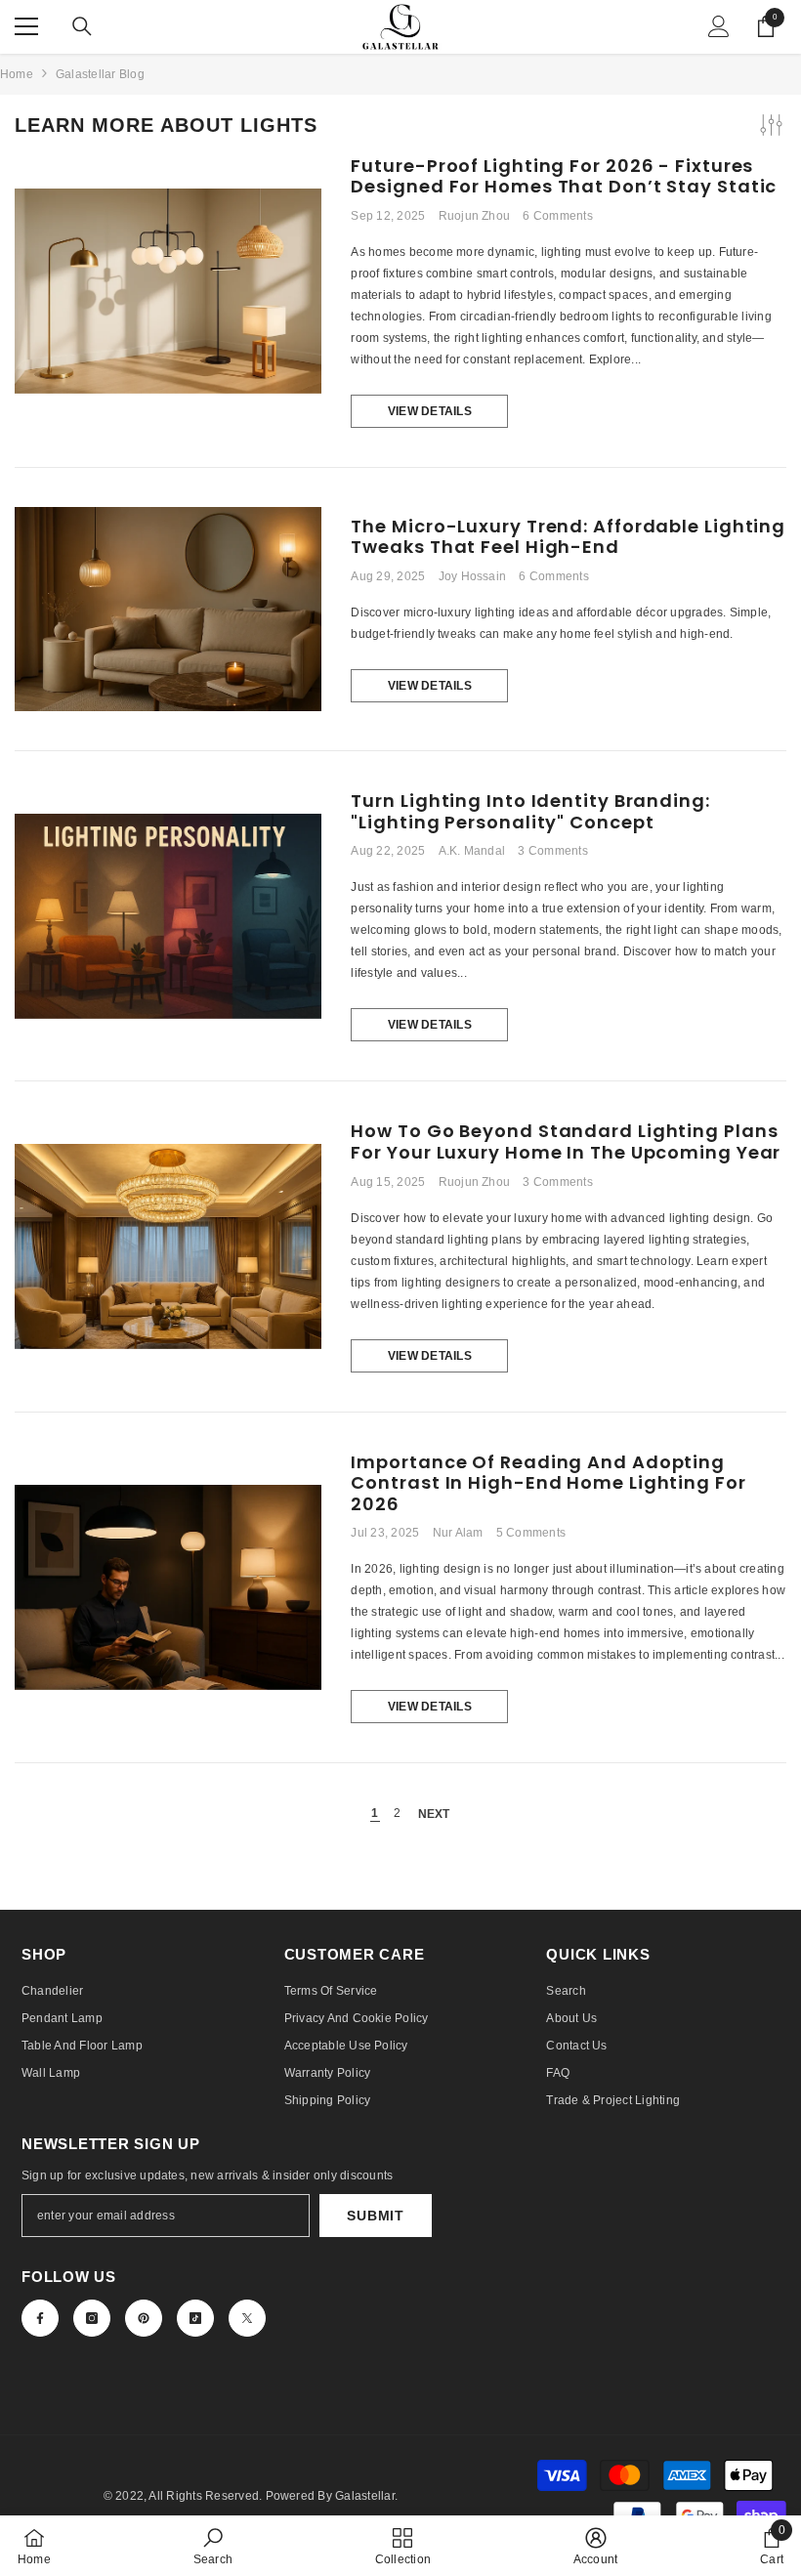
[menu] (26, 26)
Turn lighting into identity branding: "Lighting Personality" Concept (530, 811)
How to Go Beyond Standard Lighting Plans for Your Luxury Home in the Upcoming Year (566, 1141)
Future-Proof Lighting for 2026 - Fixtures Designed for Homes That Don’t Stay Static (564, 176)
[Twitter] (247, 2318)
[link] (213, 2546)
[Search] (82, 26)
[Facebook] (40, 2318)
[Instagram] (92, 2318)
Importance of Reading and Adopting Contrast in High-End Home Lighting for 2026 (548, 1483)
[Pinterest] (144, 2318)
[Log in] (719, 26)
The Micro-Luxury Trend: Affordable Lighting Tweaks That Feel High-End (568, 537)
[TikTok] (195, 2318)
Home (17, 74)
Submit (375, 2216)
